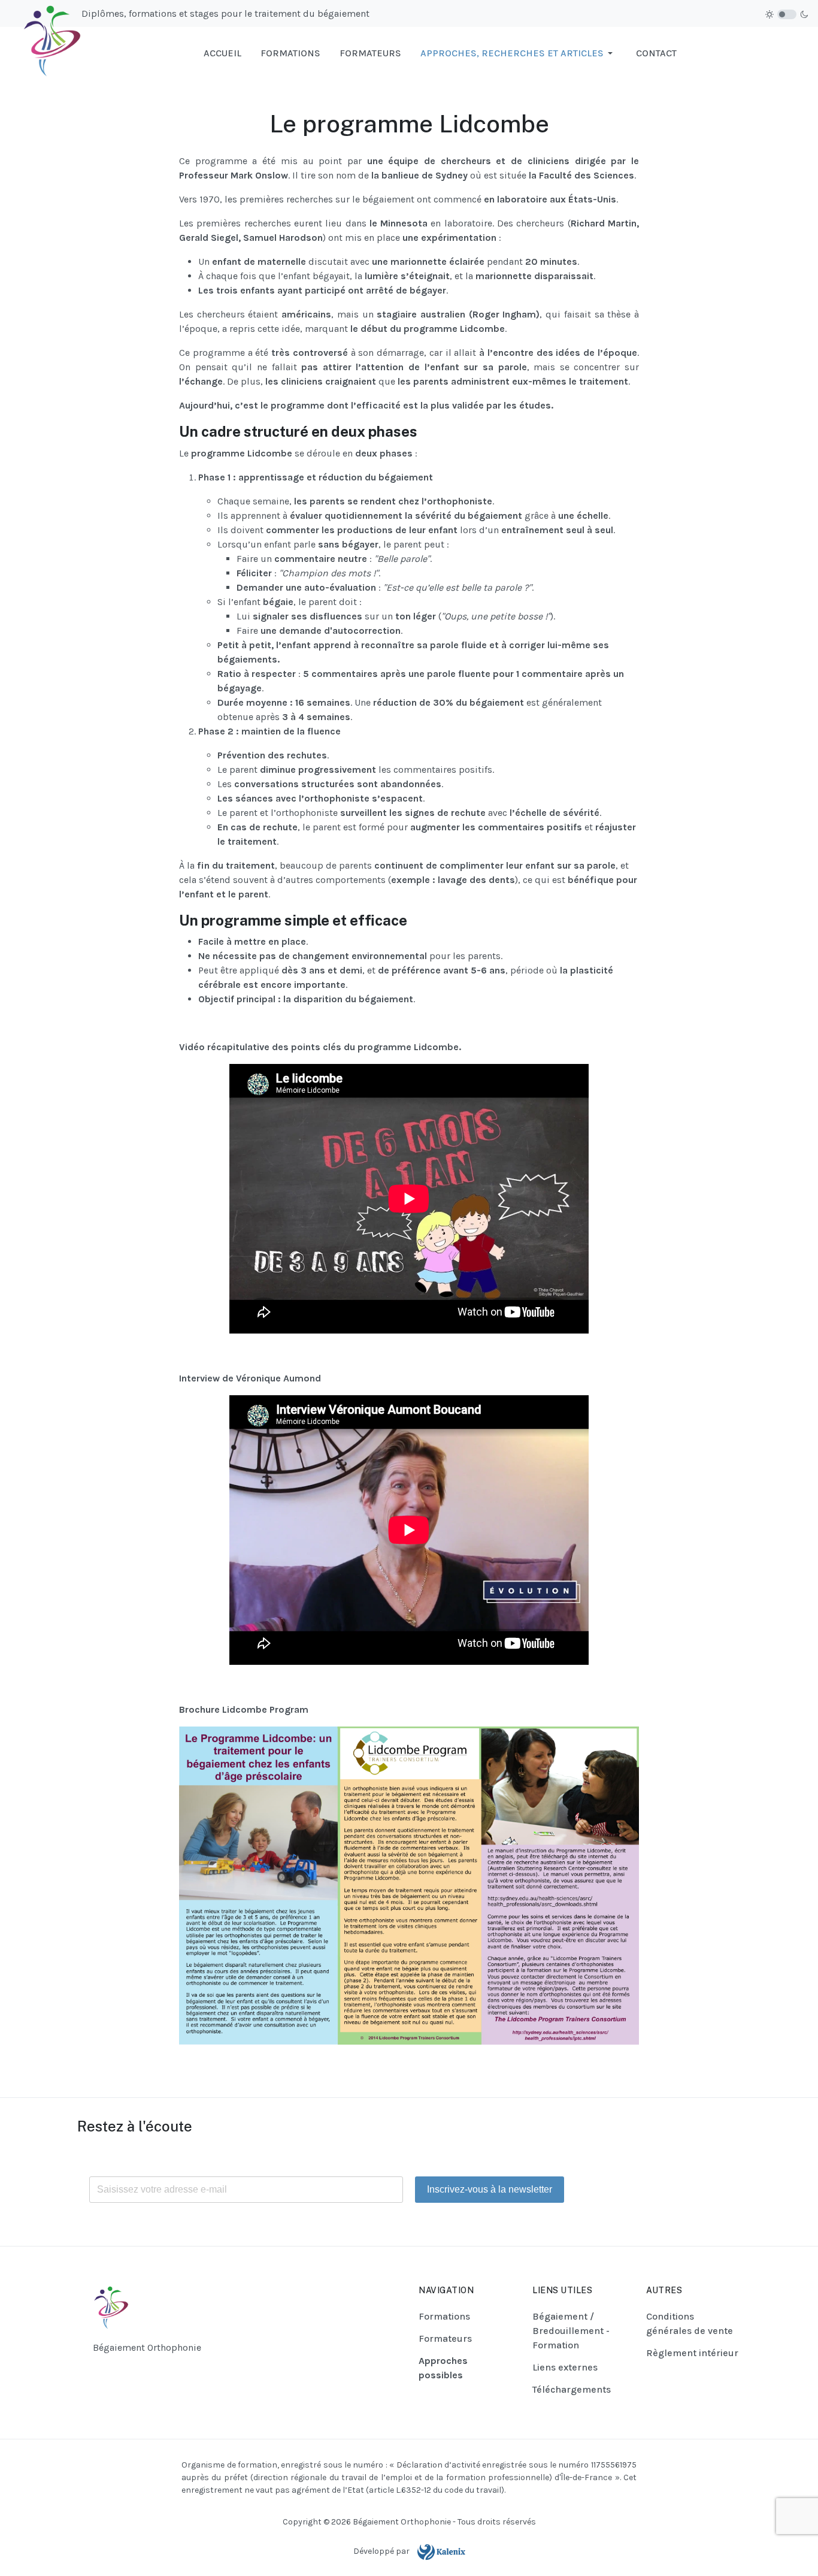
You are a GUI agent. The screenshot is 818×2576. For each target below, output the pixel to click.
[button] (519, 53)
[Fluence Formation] (46, 52)
